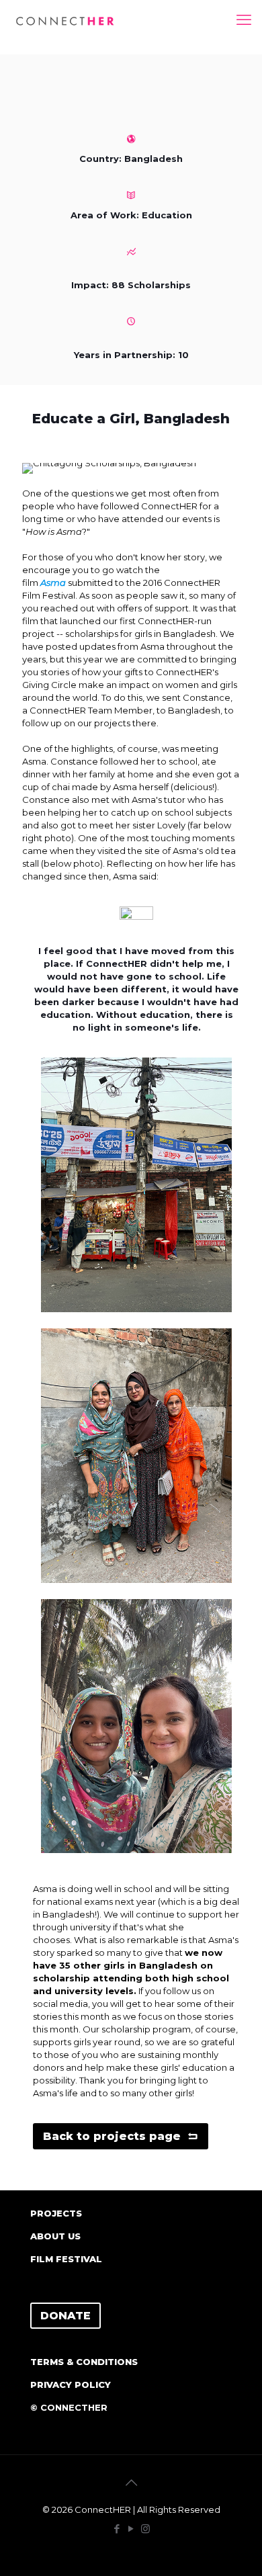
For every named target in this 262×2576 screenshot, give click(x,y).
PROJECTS (56, 2213)
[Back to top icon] (131, 2483)
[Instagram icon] (145, 2529)
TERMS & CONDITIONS (84, 2362)
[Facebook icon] (117, 2529)
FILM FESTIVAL (66, 2259)
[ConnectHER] (65, 20)
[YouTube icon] (131, 2529)
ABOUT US (55, 2236)
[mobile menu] (244, 20)
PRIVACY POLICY (71, 2385)
